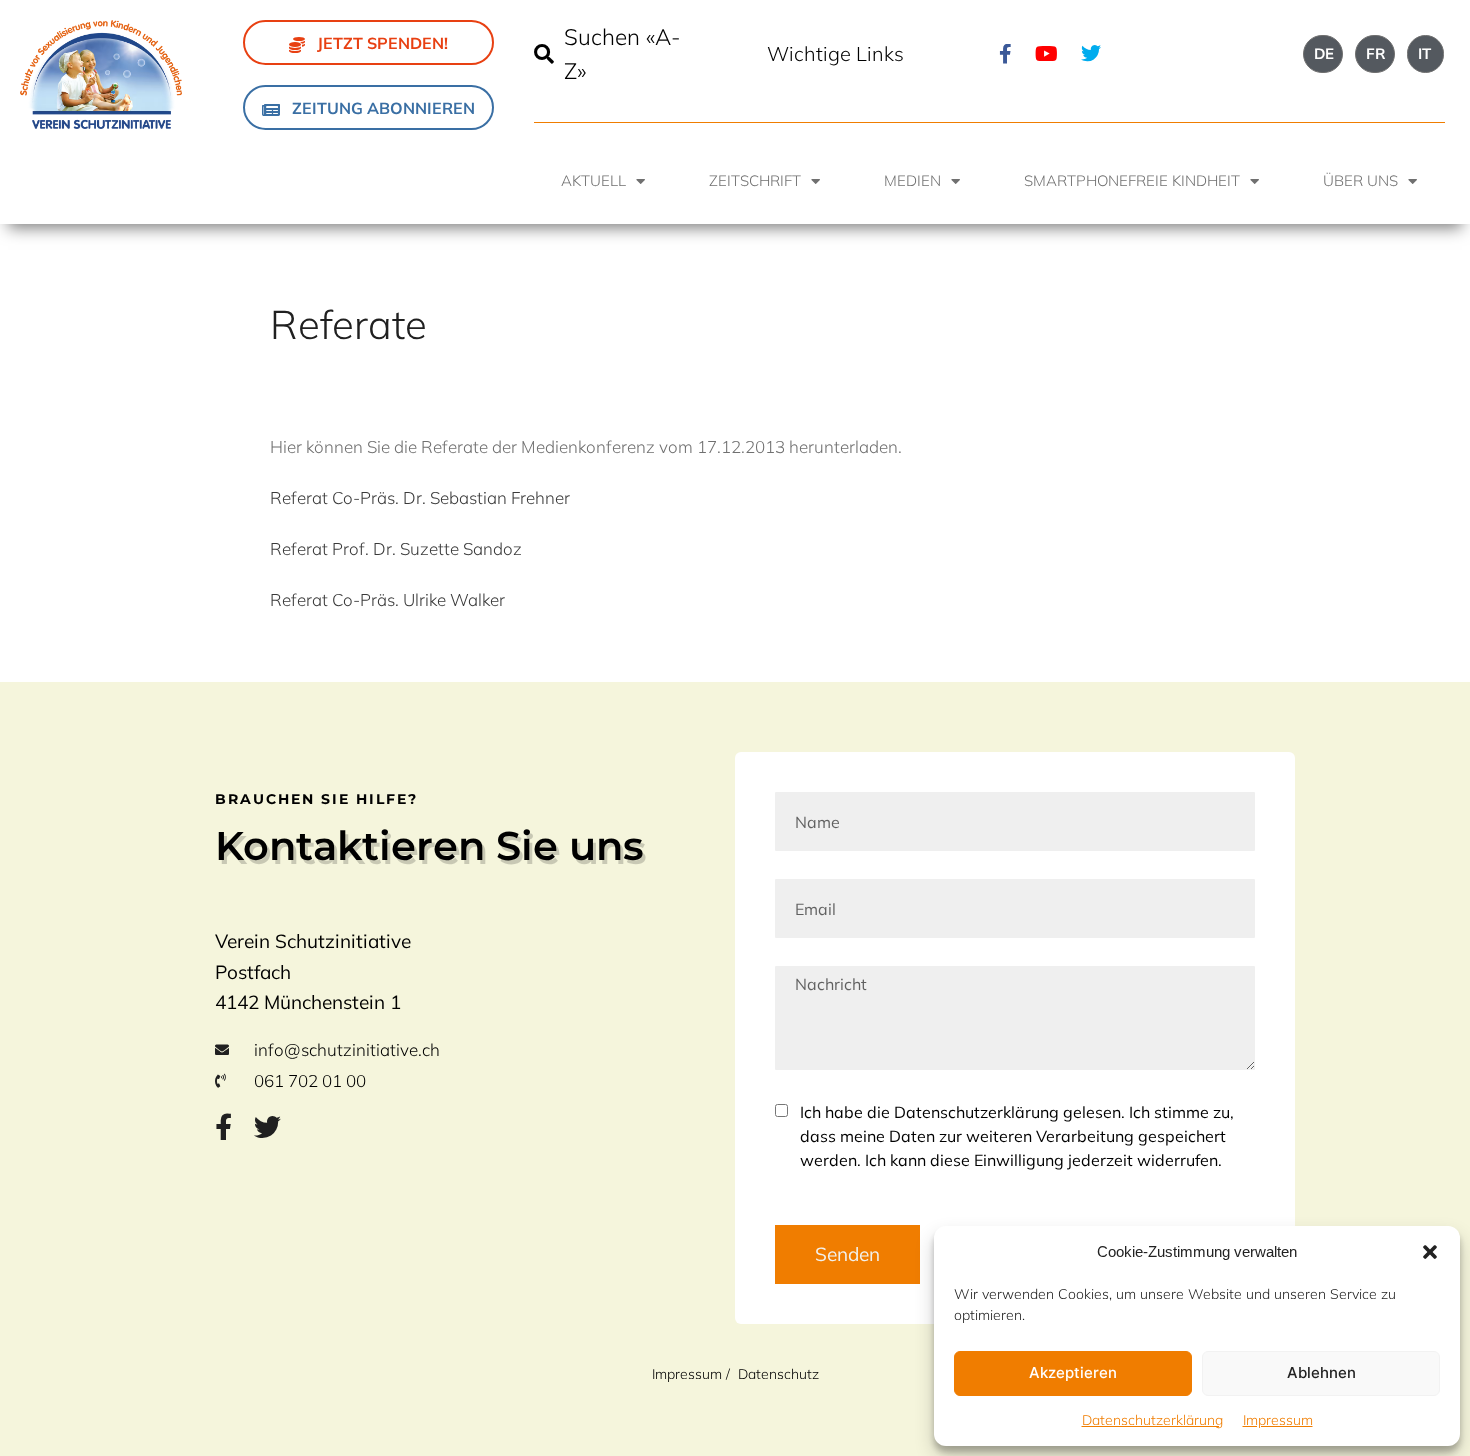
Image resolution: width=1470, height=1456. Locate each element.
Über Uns (1360, 180)
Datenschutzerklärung (1152, 1420)
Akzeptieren (1073, 1372)
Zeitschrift (755, 180)
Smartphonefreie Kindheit (1132, 180)
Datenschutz (778, 1374)
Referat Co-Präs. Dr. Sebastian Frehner (420, 497)
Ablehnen (1321, 1372)
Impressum (1278, 1420)
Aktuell (593, 180)
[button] (1430, 1252)
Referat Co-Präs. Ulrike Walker (387, 599)
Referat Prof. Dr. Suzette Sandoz (396, 548)
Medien (912, 180)
